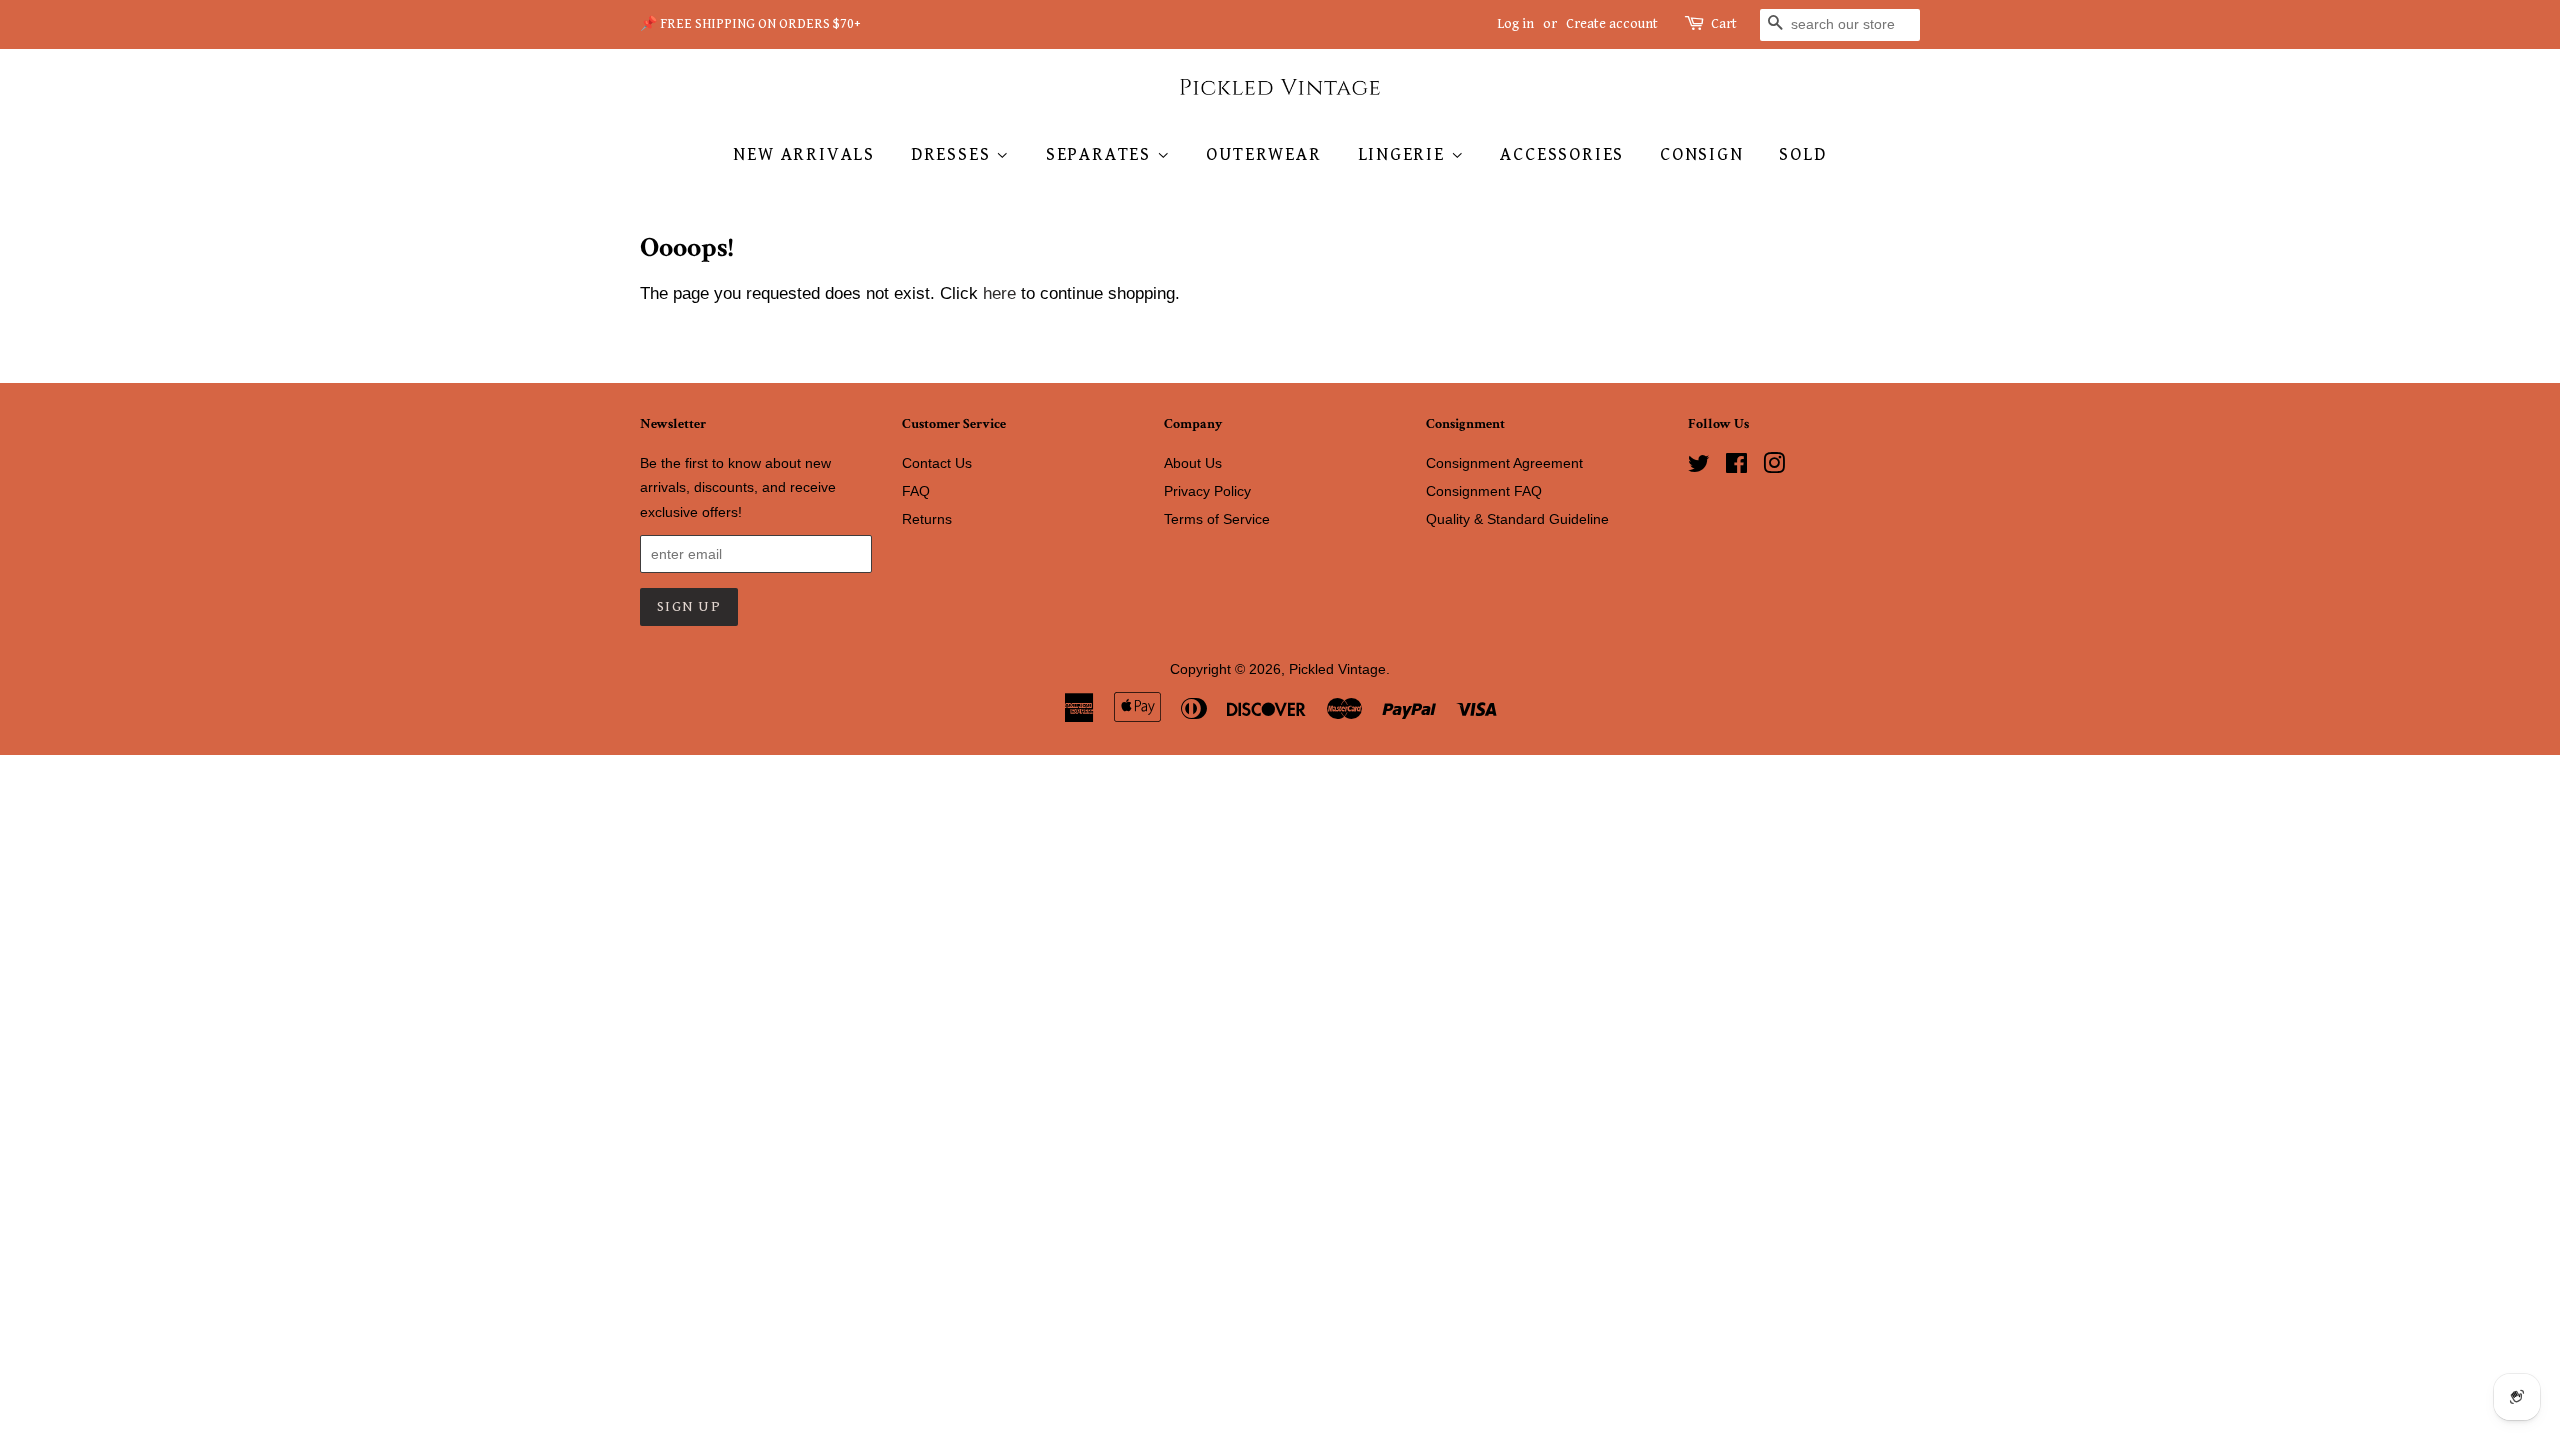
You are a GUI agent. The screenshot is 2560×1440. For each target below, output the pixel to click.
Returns (927, 519)
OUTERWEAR (1263, 154)
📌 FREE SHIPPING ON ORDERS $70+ (750, 24)
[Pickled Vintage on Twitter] (1699, 467)
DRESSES (953, 154)
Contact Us (937, 463)
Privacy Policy (1207, 491)
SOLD (1802, 154)
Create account (1612, 24)
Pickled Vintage (1337, 669)
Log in (1515, 24)
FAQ (916, 491)
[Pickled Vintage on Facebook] (1736, 467)
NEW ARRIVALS (804, 154)
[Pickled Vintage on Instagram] (1774, 467)
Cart (1724, 24)
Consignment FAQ (1484, 491)
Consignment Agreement (1504, 463)
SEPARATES (1101, 154)
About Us (1193, 463)
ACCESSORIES (1562, 154)
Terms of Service (1217, 519)
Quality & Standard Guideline (1517, 519)
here (999, 293)
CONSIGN (1702, 154)
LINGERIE (1404, 154)
